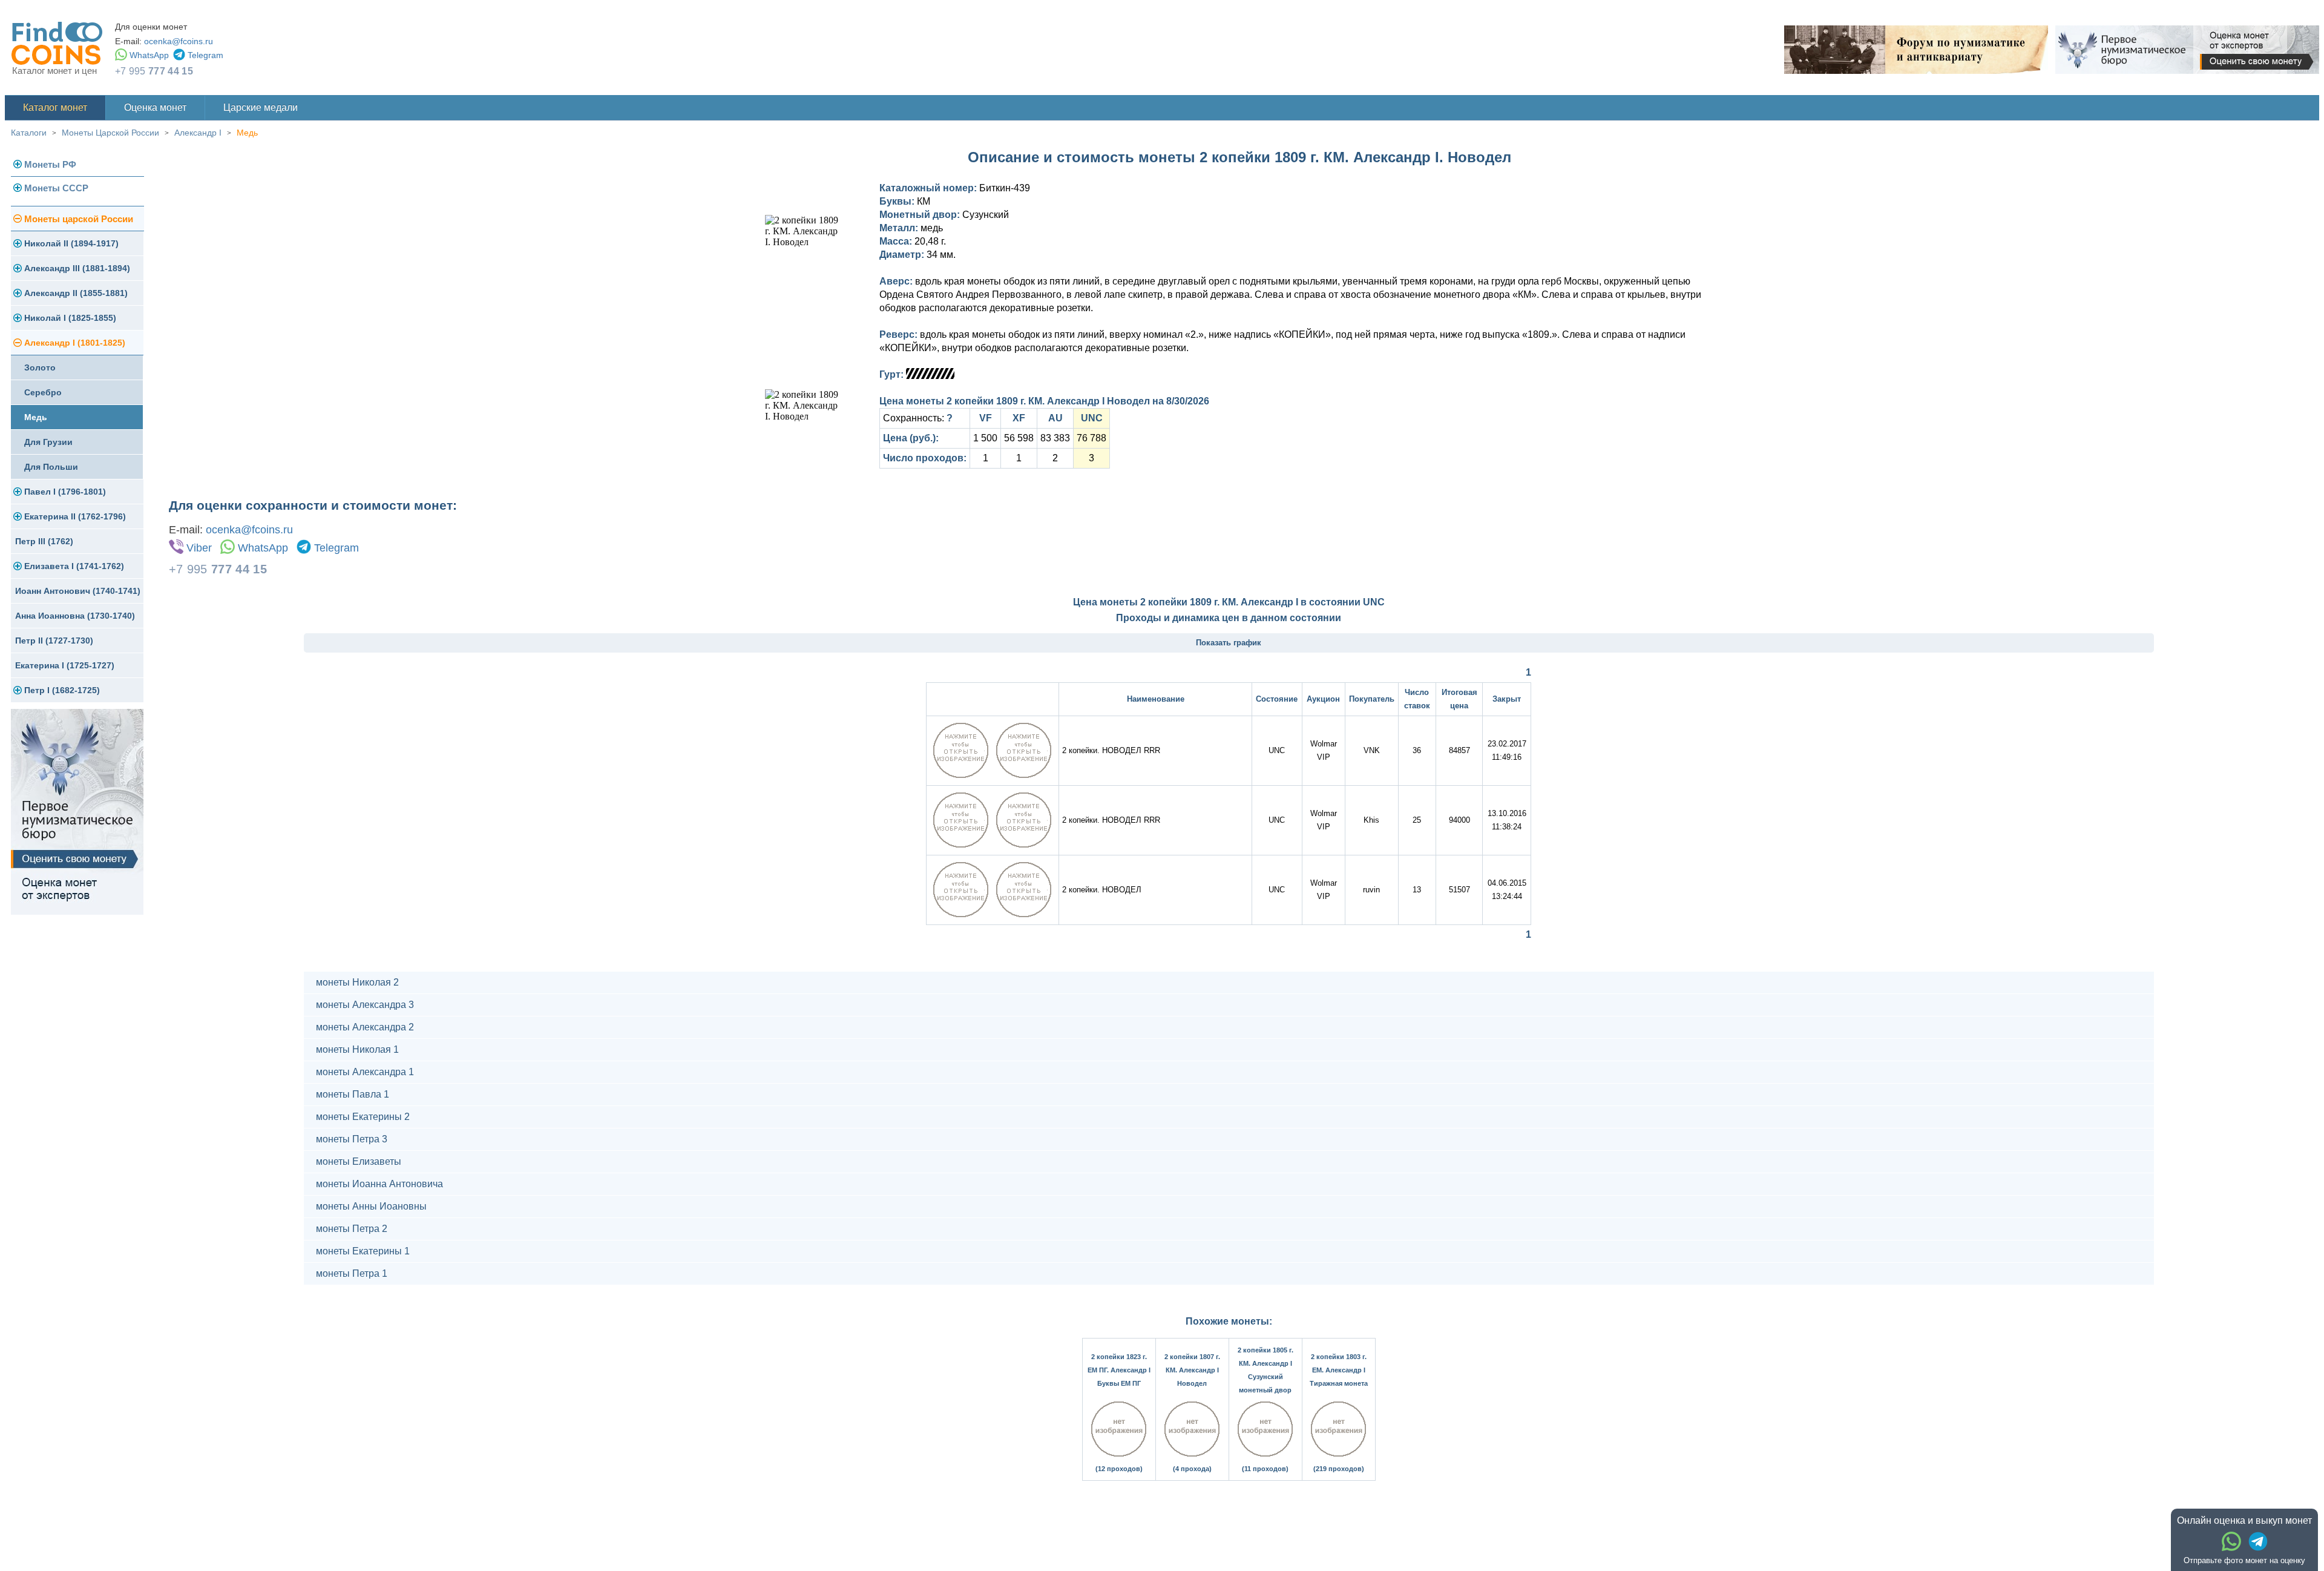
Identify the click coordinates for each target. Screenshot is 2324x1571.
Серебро (43, 392)
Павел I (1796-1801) (65, 492)
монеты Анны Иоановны (371, 1206)
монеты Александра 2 (365, 1027)
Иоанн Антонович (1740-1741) (78, 591)
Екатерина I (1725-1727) (65, 665)
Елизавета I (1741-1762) (74, 566)
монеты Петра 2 (352, 1229)
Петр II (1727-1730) (54, 641)
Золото (40, 367)
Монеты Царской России (110, 133)
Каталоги (29, 133)
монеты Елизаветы (359, 1161)
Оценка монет (155, 107)
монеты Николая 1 (357, 1049)
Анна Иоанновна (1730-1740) (75, 616)
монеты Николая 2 (357, 982)
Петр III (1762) (44, 541)
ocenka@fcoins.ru (179, 41)
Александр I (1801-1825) (75, 343)
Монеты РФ (50, 164)
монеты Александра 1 (365, 1072)
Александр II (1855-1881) (76, 293)
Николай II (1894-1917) (71, 243)
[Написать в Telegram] (2258, 1541)
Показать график (1229, 643)
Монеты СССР (56, 188)
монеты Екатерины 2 (363, 1117)
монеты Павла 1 (353, 1094)
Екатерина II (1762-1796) (75, 516)
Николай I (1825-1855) (70, 318)
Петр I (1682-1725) (62, 690)
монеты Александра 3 (365, 1005)
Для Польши (51, 467)
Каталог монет (55, 107)
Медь (247, 133)
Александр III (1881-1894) (77, 268)
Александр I (198, 133)
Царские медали (261, 107)
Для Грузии (48, 442)
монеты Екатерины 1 (363, 1251)
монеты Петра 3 (352, 1139)
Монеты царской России (79, 219)
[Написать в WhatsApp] (2231, 1541)
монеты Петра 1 (352, 1273)
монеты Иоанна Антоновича (379, 1184)
